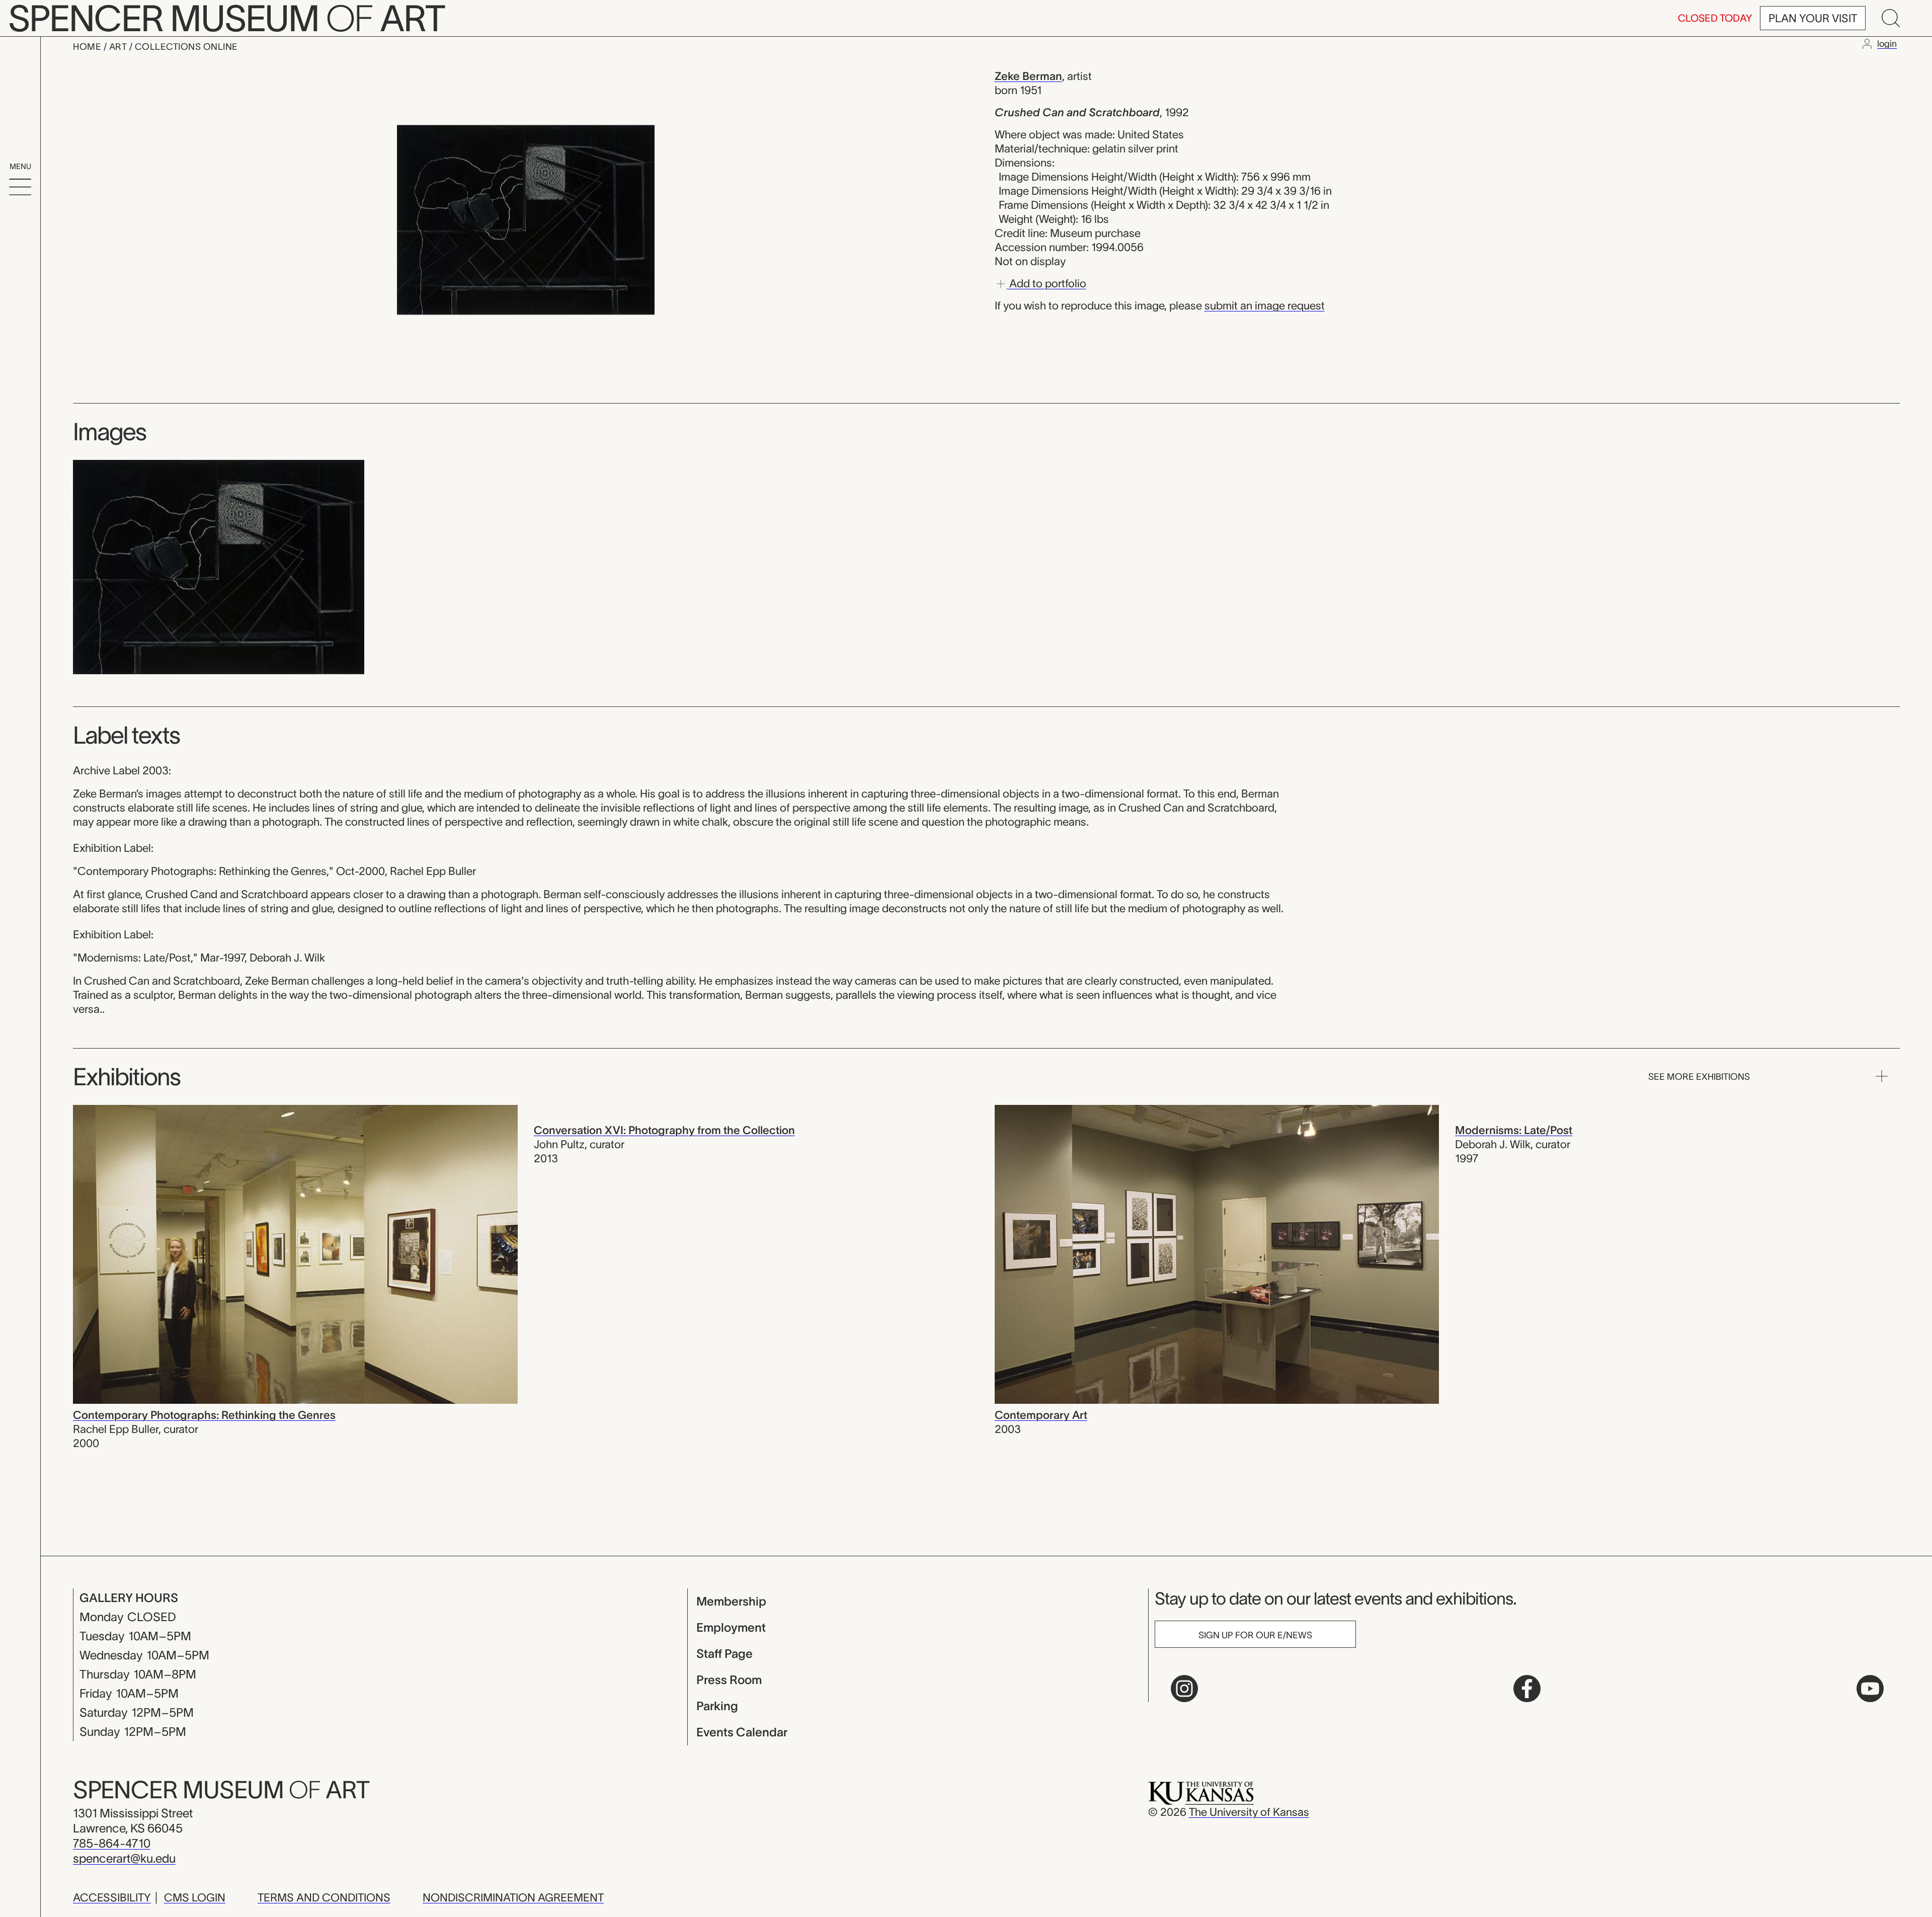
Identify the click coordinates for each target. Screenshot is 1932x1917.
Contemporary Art (1041, 1415)
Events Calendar (742, 1732)
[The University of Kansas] (1201, 1792)
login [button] (1887, 44)
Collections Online (186, 47)
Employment (731, 1627)
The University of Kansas (1249, 1812)
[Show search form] (1891, 18)
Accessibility (112, 1897)
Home (88, 47)
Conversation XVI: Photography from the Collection (664, 1130)
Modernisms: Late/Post (1514, 1130)
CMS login (195, 1897)
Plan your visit (1813, 18)
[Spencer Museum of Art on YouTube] (1870, 1689)
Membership (731, 1601)
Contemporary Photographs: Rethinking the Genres (204, 1415)
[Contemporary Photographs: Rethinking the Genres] (295, 1253)
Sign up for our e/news (1255, 1635)
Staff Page (725, 1654)
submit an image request (1265, 305)
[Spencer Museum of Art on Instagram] (1184, 1689)
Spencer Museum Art (221, 1790)
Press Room (729, 1680)
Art (119, 47)
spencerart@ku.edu (124, 1858)
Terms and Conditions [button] (324, 1897)
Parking (717, 1706)
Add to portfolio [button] (1046, 283)
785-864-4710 (112, 1843)
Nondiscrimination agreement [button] (513, 1897)
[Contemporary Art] (1217, 1253)
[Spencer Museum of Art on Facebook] (1527, 1689)
